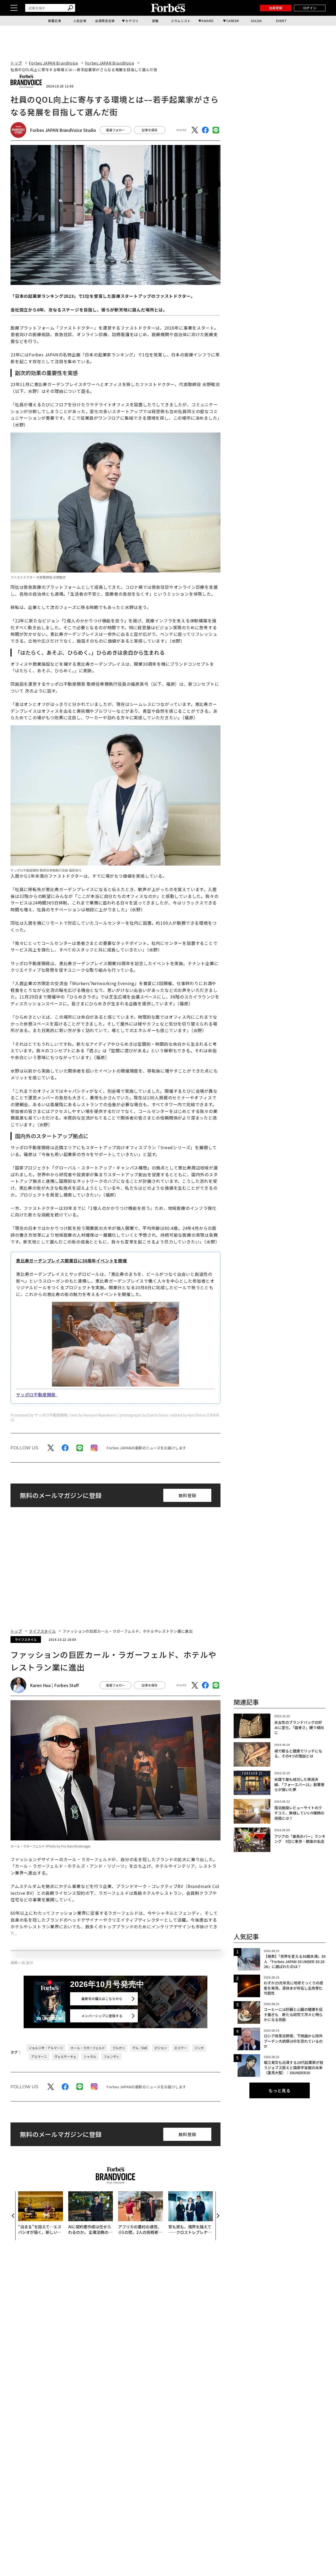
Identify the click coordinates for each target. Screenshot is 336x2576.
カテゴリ (132, 21)
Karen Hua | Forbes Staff (54, 1685)
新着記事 (55, 21)
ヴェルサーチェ (65, 2214)
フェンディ (111, 2214)
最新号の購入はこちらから (102, 2156)
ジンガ (199, 2206)
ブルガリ (119, 2206)
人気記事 (80, 21)
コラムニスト (181, 21)
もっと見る (280, 2090)
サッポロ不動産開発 (36, 1394)
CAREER (233, 21)
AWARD (207, 21)
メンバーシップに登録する (102, 2174)
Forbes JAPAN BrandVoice (54, 63)
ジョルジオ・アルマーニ (46, 2206)
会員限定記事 (105, 21)
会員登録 (276, 8)
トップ (16, 63)
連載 (155, 21)
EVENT (282, 21)
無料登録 (187, 1495)
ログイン (310, 8)
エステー (181, 2206)
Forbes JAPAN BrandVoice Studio (63, 130)
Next (218, 2374)
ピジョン (161, 2206)
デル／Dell (140, 2206)
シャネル (90, 2214)
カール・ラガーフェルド (88, 2206)
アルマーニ (39, 2214)
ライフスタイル (42, 1631)
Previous (13, 2374)
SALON (256, 21)
